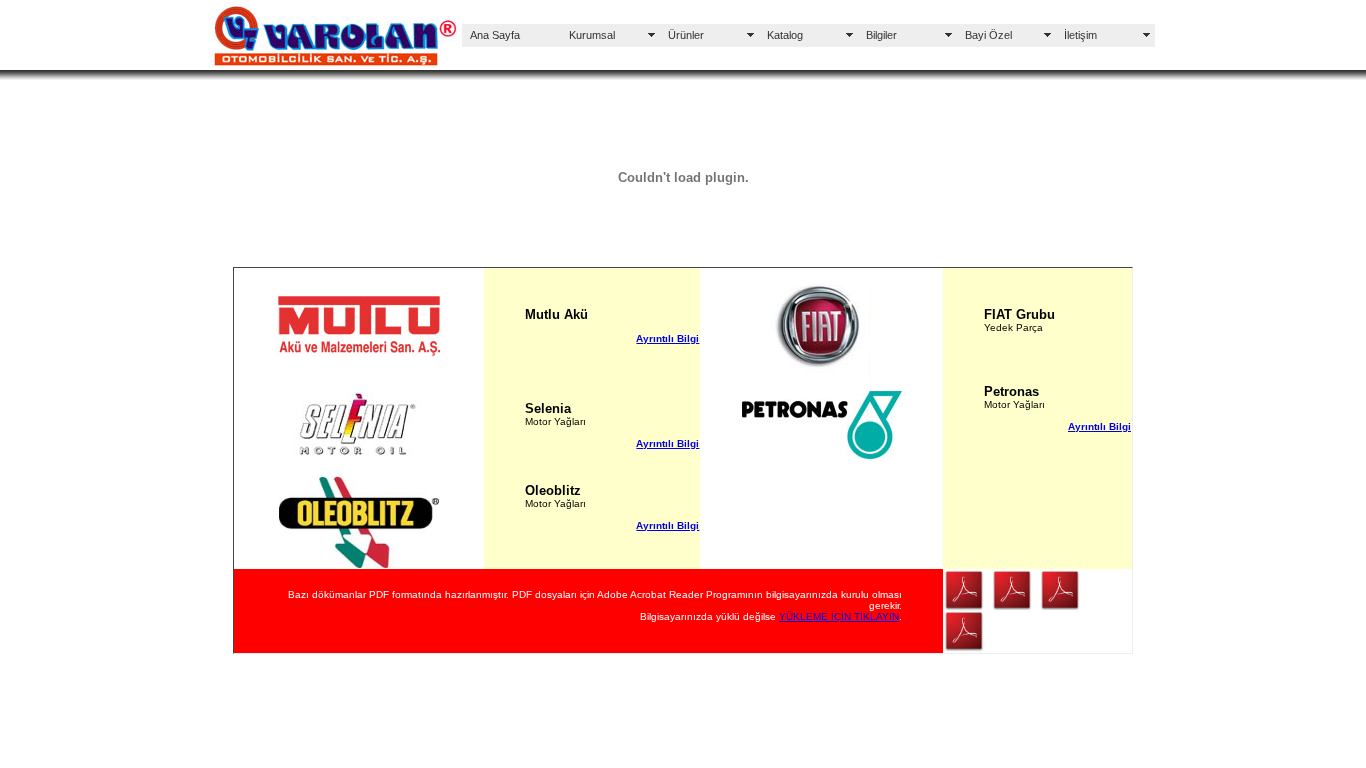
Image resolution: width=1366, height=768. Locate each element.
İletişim (1080, 35)
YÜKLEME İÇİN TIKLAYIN (839, 616)
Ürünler (686, 35)
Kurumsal (592, 35)
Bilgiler (881, 35)
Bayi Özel (988, 35)
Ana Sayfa (495, 35)
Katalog (785, 35)
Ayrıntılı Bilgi (667, 338)
